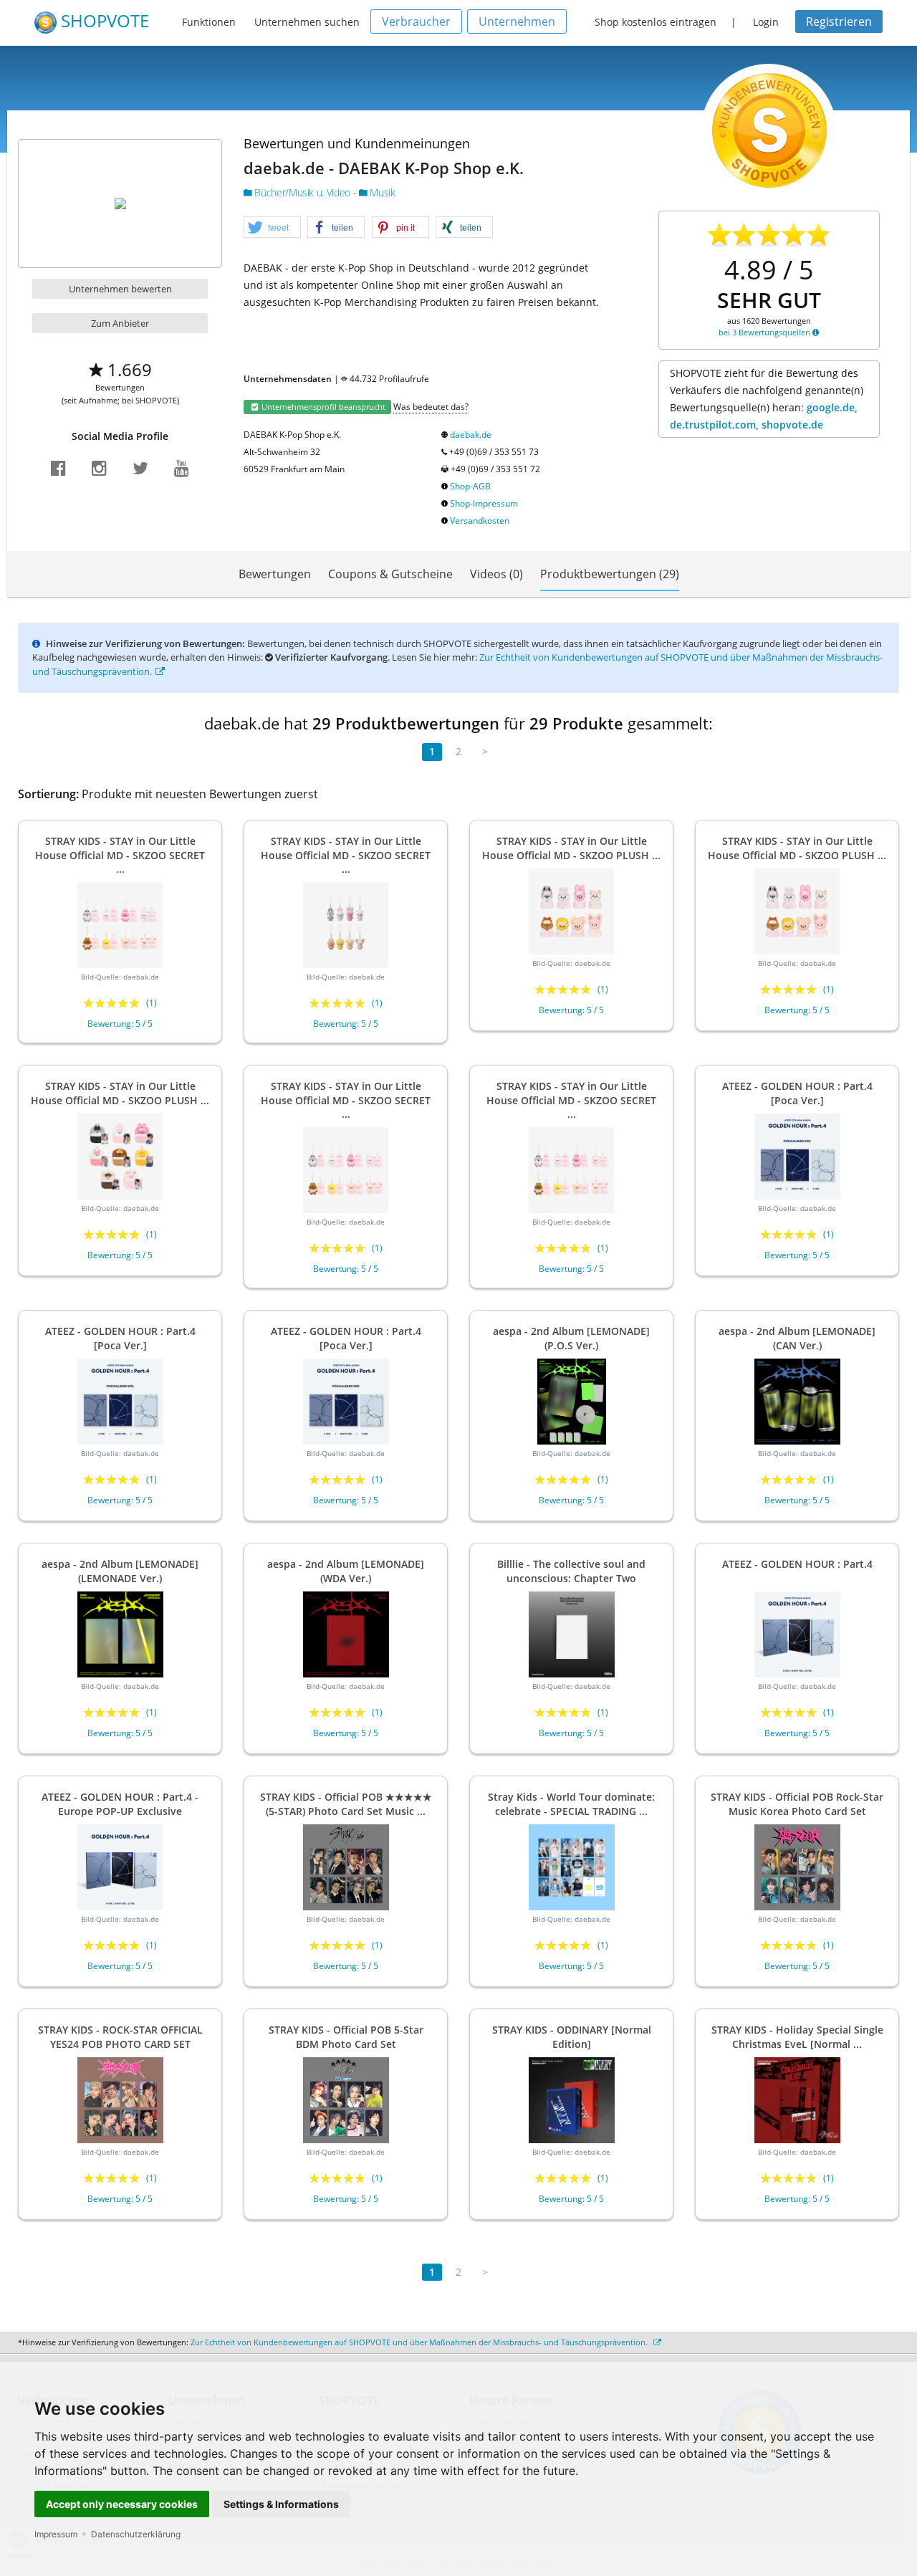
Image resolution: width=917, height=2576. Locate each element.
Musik (381, 192)
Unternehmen (517, 21)
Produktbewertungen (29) (610, 574)
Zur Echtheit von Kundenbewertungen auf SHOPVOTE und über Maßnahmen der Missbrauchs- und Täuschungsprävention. (420, 2342)
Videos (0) (496, 574)
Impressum (56, 2534)
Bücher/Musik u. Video (303, 192)
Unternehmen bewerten (120, 289)
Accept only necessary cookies (122, 2504)
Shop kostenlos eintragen (656, 22)
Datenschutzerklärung (136, 2534)
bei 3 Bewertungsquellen (765, 332)
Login (766, 22)
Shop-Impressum (484, 503)
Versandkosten (480, 521)
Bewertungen (275, 574)
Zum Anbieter (120, 323)
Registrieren (839, 21)
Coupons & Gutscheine (390, 574)
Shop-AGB (470, 486)
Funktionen (209, 22)
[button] (272, 228)
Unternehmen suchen (307, 22)
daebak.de (471, 435)
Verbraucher (416, 21)
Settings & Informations (281, 2504)
